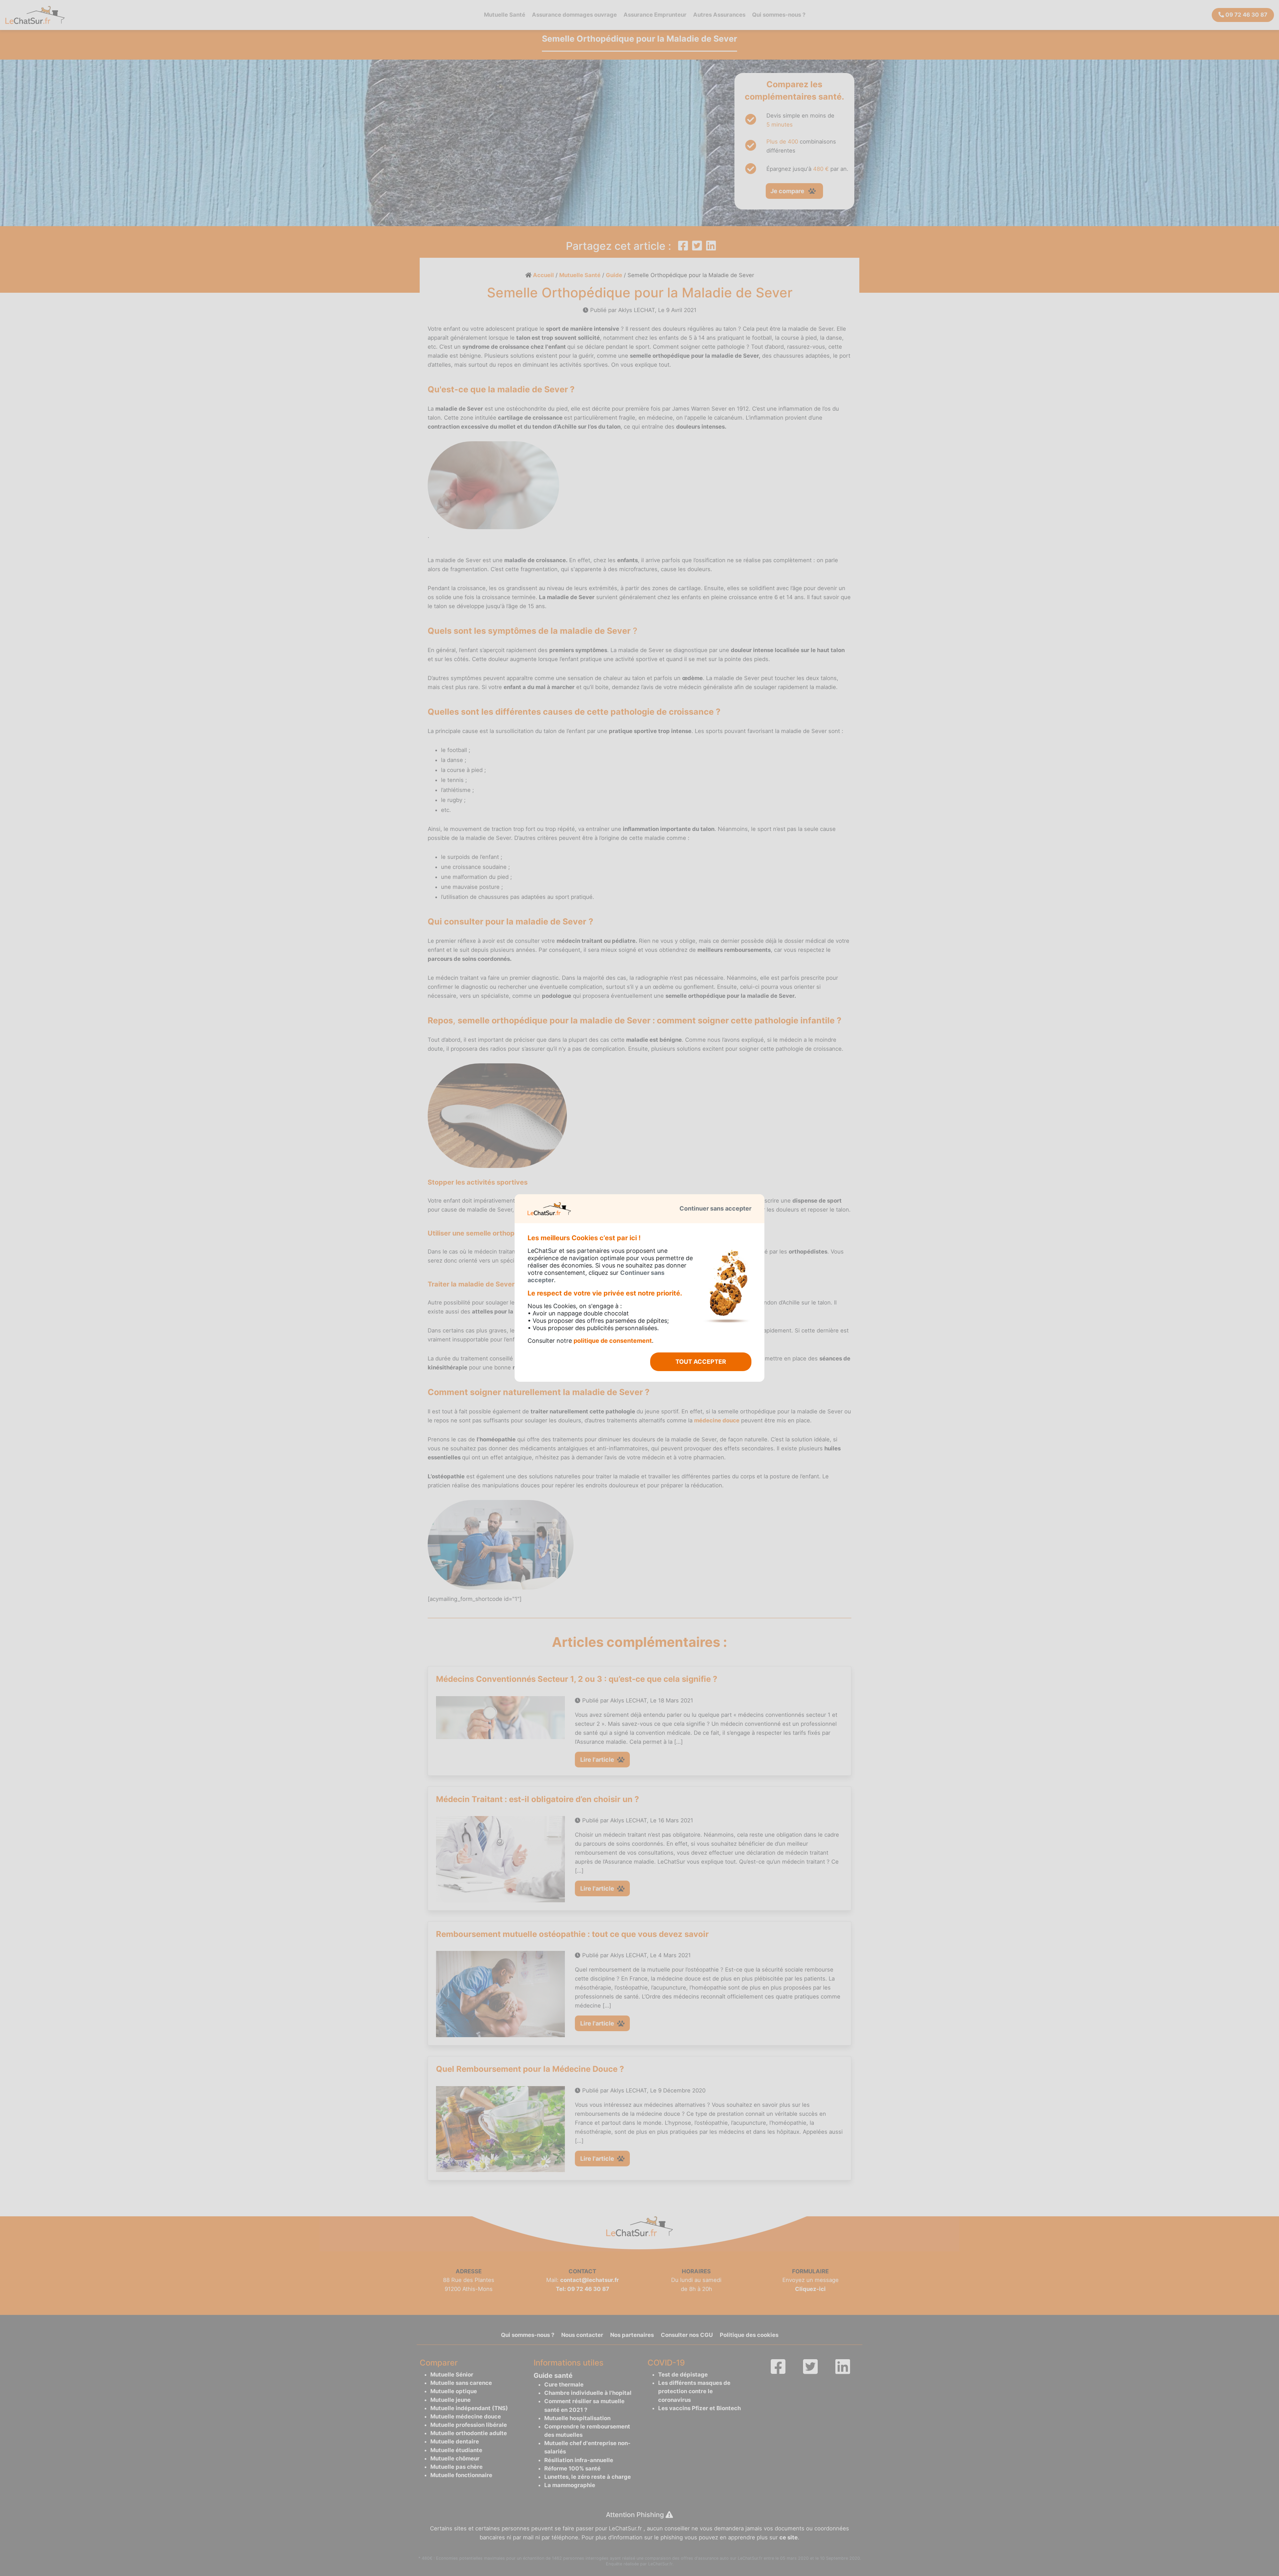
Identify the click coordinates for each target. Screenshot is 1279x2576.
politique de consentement (613, 1341)
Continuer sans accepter (715, 1208)
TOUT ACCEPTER (701, 1362)
